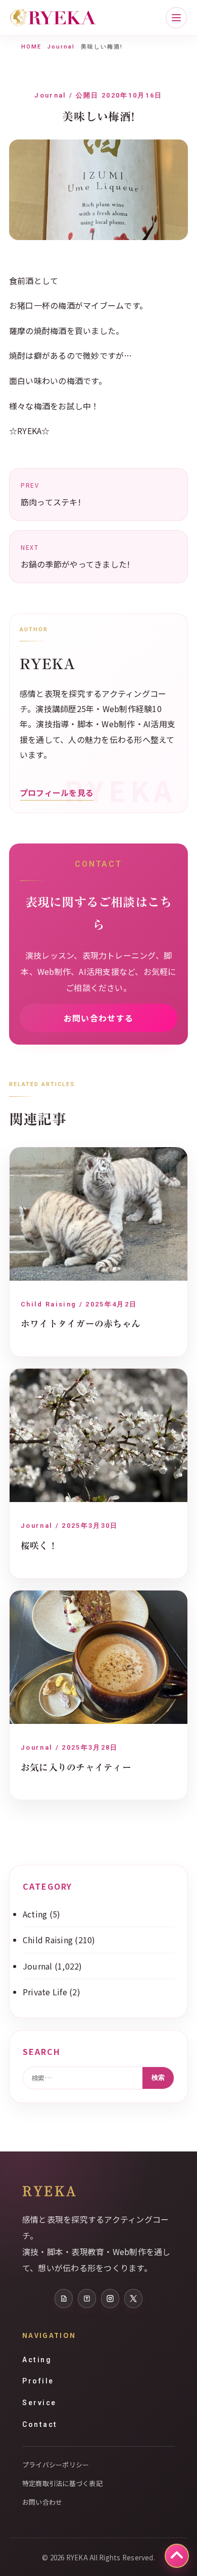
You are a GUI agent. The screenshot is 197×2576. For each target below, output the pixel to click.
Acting (35, 1914)
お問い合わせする (98, 1018)
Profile (38, 2381)
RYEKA (50, 2190)
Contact (40, 2424)
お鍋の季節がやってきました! (75, 556)
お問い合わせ (42, 2502)
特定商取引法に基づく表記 (62, 2483)
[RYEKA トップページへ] (53, 18)
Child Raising (48, 1940)
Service (39, 2403)
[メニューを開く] (176, 18)
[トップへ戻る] (177, 2556)
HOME (31, 47)
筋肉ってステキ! (51, 494)
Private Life (45, 1992)
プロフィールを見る (57, 792)
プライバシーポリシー (56, 2465)
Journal (61, 47)
